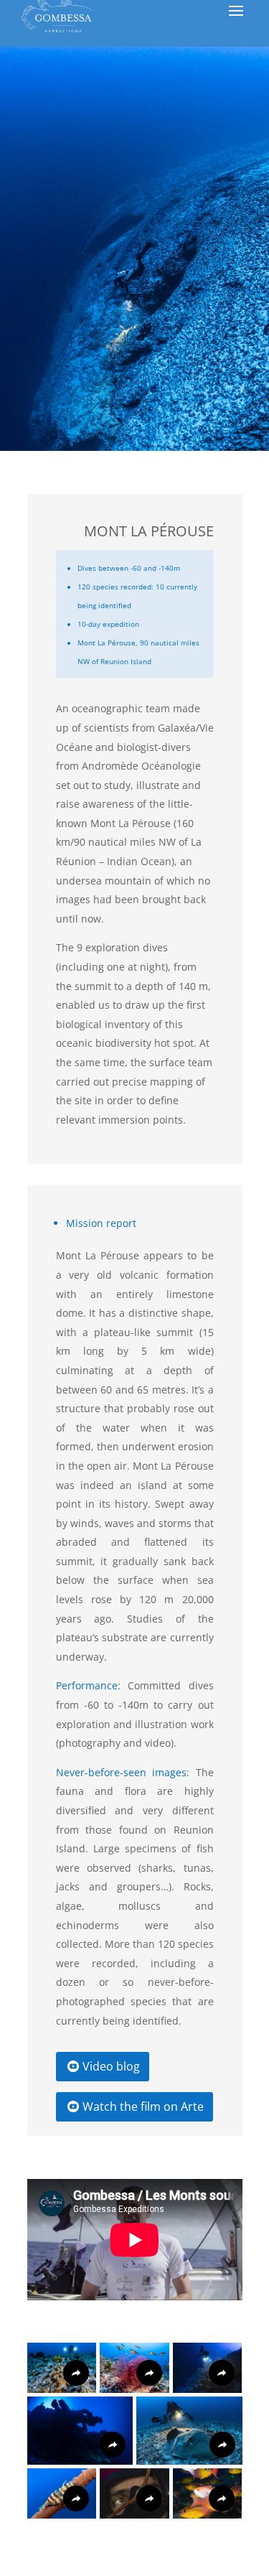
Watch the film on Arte (143, 2106)
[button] (62, 2368)
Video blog (111, 2066)
